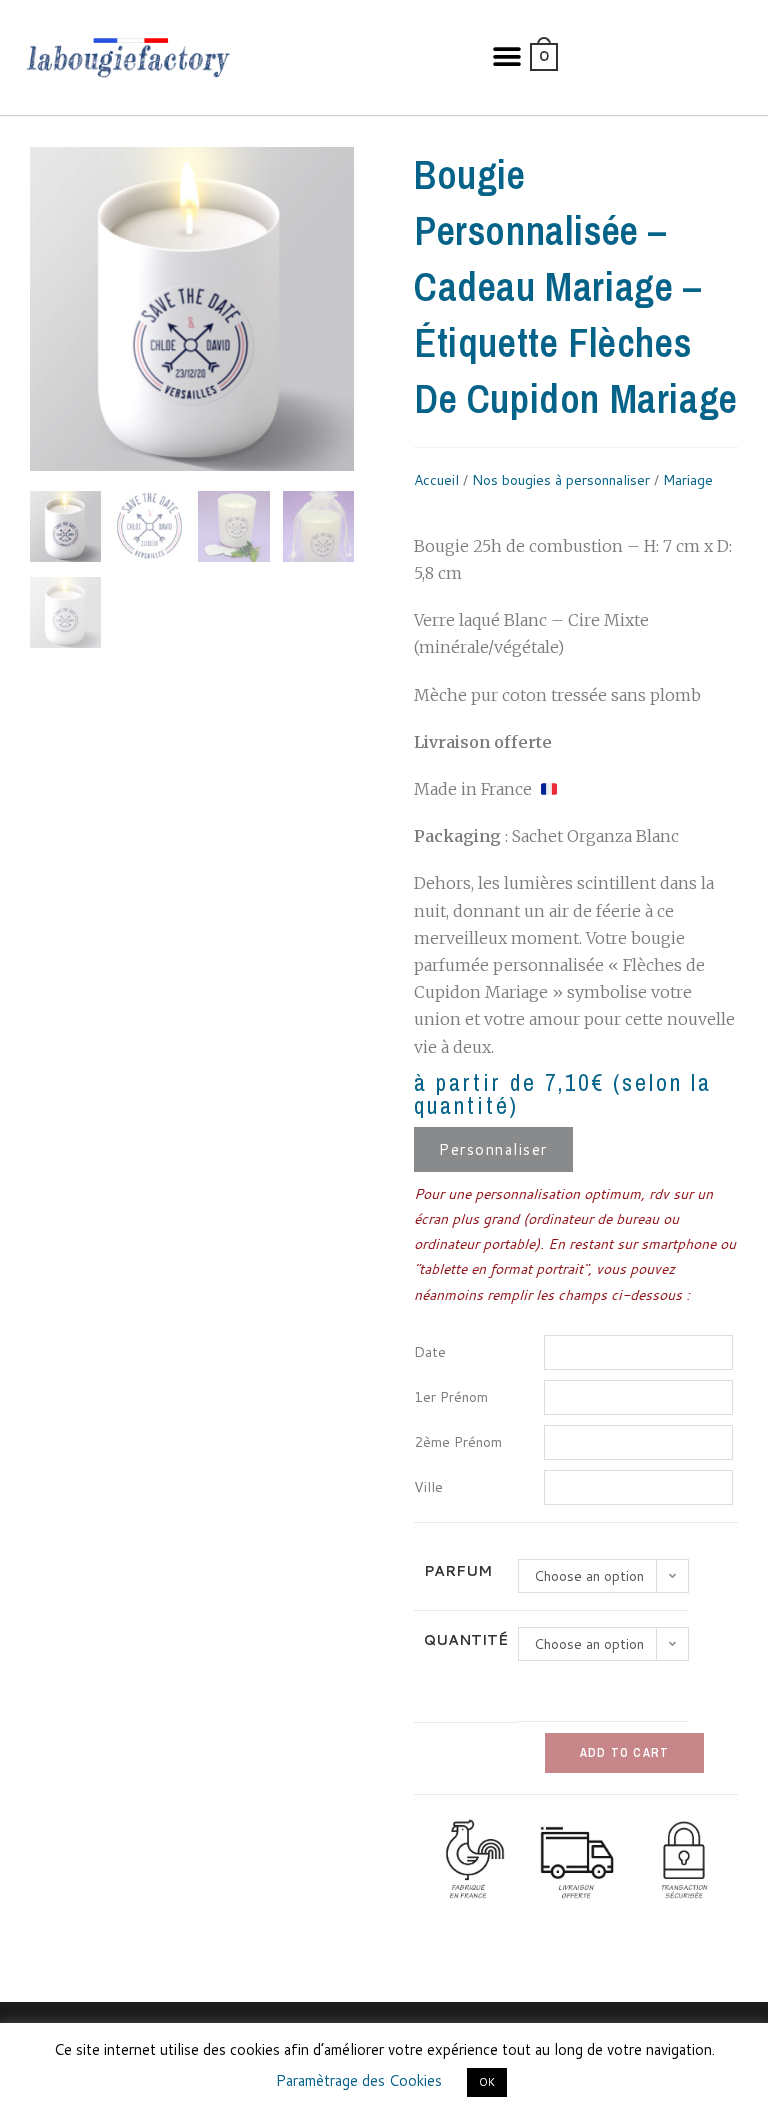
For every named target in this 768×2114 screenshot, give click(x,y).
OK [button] (487, 2082)
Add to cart (624, 1753)
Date (430, 1352)
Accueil (436, 480)
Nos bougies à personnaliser (561, 480)
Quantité (466, 1640)
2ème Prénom (458, 1442)
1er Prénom (451, 1397)
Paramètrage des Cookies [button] (359, 2080)
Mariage (688, 480)
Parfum (458, 1571)
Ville (428, 1487)
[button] (507, 57)
